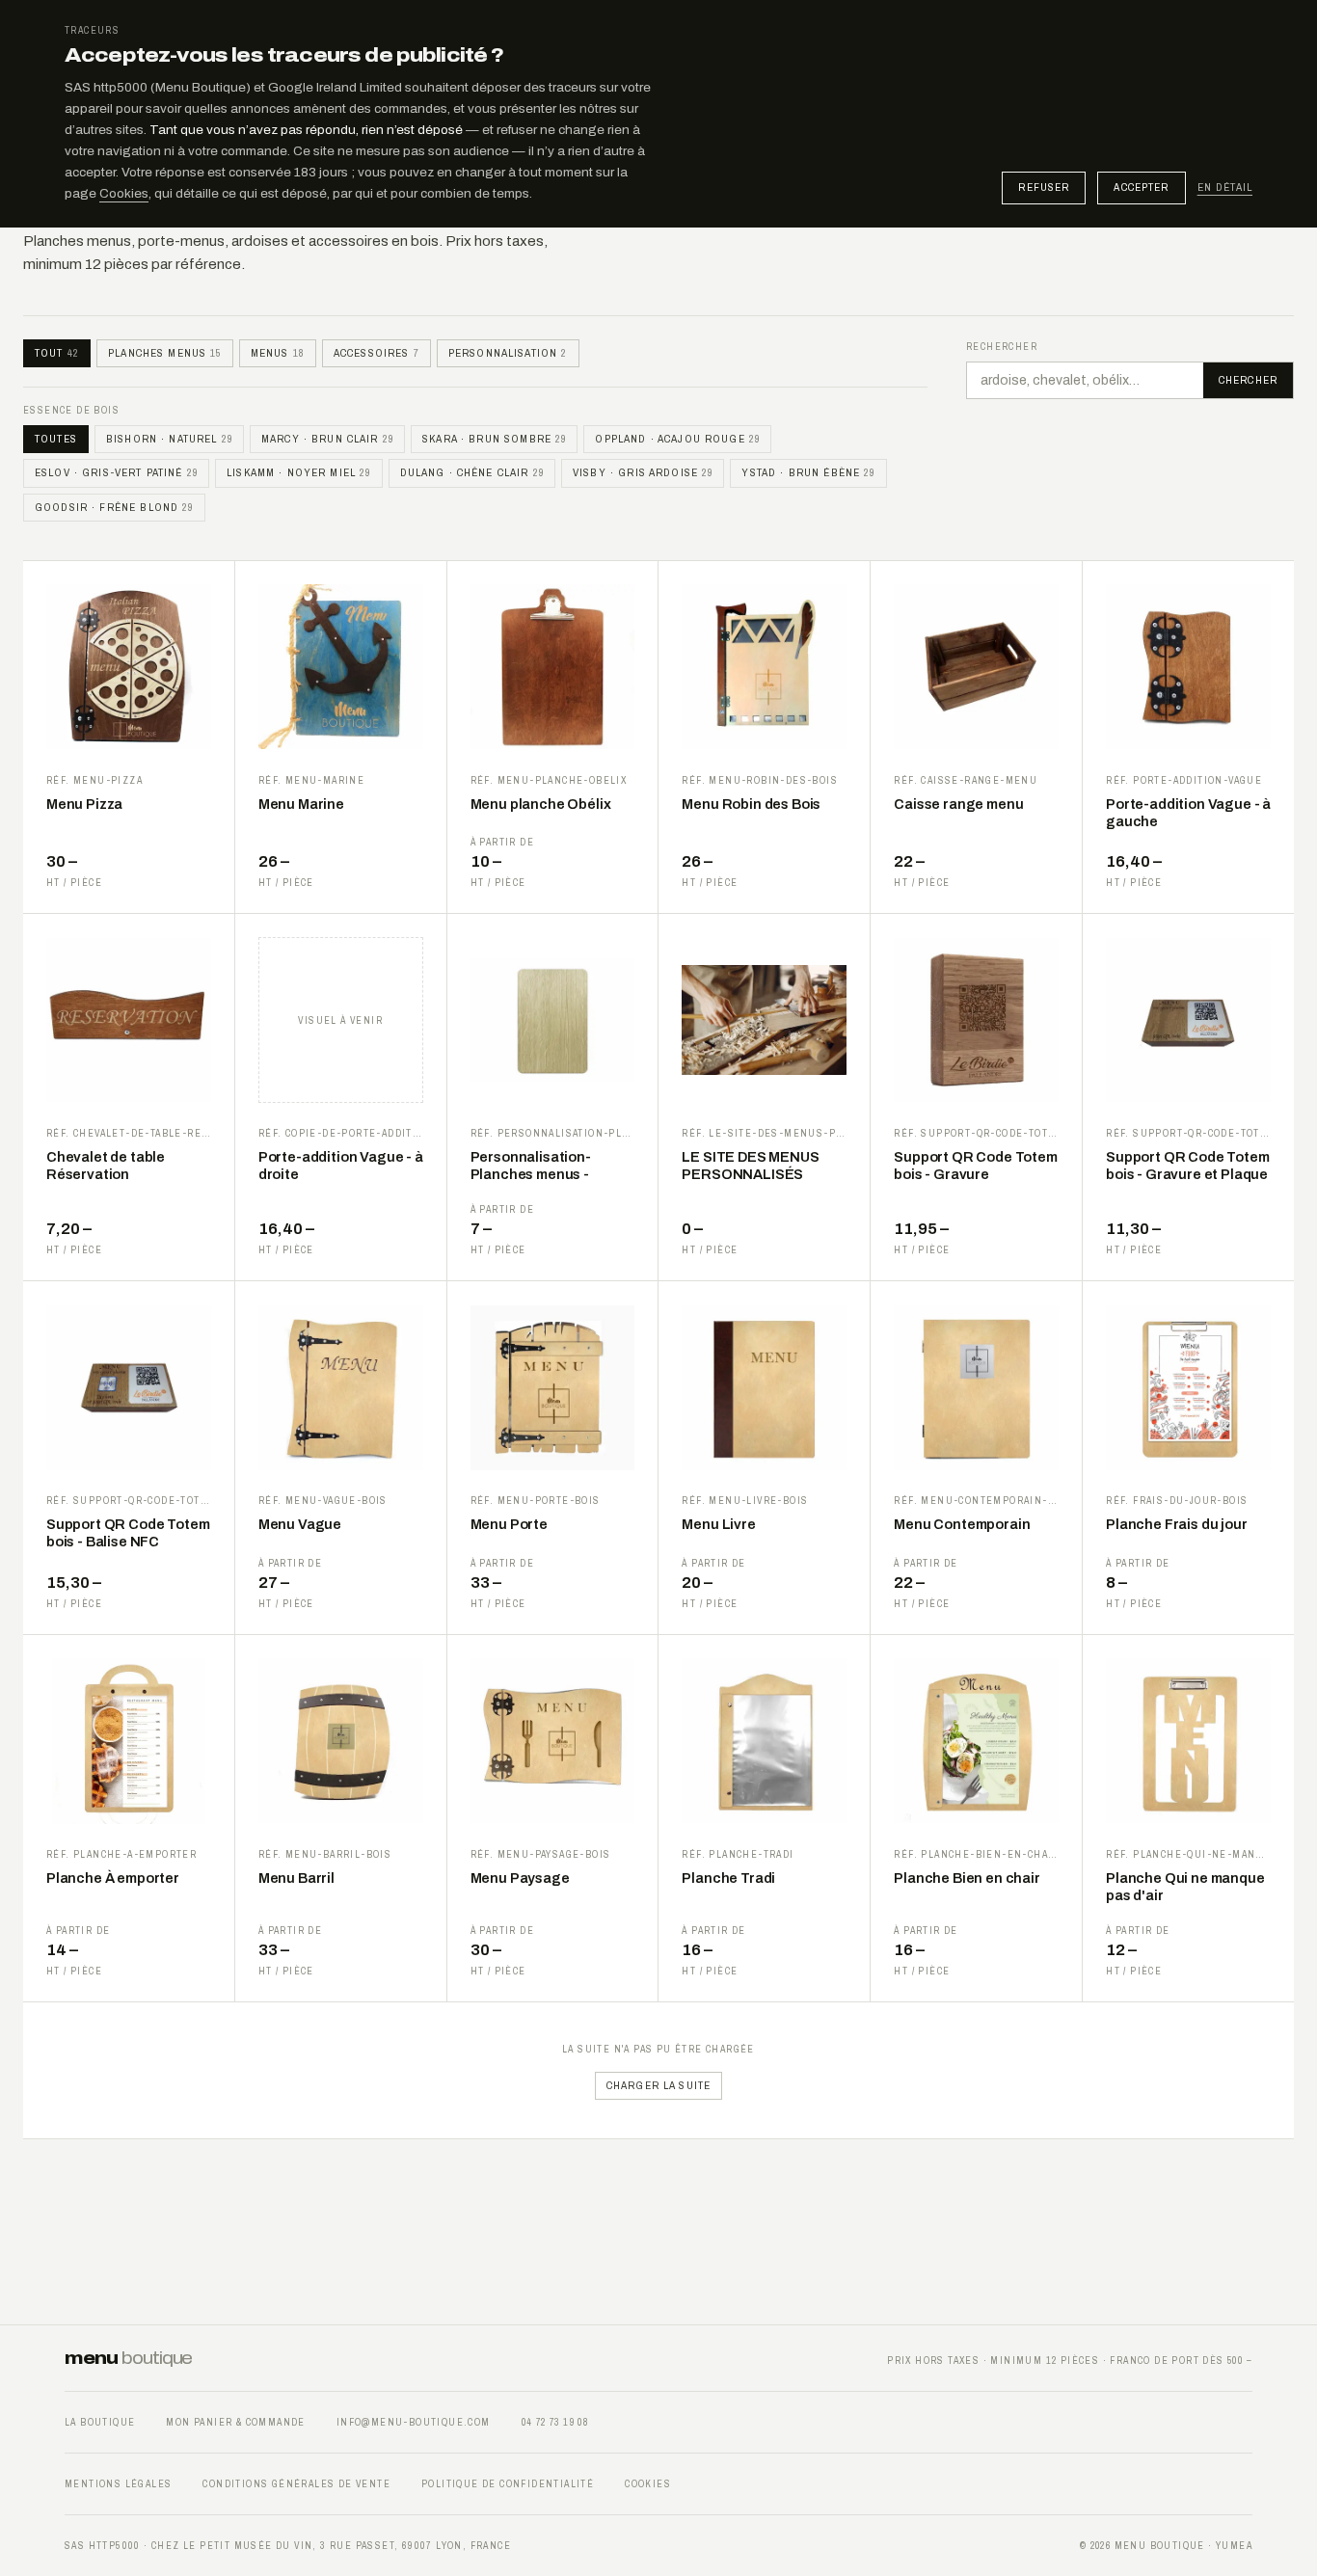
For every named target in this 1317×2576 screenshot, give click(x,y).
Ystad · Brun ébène (808, 472)
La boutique (100, 2422)
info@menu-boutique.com (414, 2422)
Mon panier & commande (235, 2422)
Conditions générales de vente (296, 2484)
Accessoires (376, 353)
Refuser (1044, 187)
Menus (278, 353)
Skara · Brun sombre (494, 439)
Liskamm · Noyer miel (298, 472)
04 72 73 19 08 (555, 2422)
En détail (1225, 188)
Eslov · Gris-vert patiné (116, 472)
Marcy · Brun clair (327, 439)
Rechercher (1002, 347)
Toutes (56, 439)
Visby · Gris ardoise (643, 472)
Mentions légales (118, 2484)
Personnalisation (508, 353)
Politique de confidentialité (508, 2484)
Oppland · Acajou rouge (677, 439)
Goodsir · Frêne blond (114, 507)
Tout (57, 353)
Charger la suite (658, 2085)
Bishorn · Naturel (169, 439)
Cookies (124, 193)
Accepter (1141, 187)
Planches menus (165, 353)
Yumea (1234, 2546)
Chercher (1248, 380)
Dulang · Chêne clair (472, 472)
